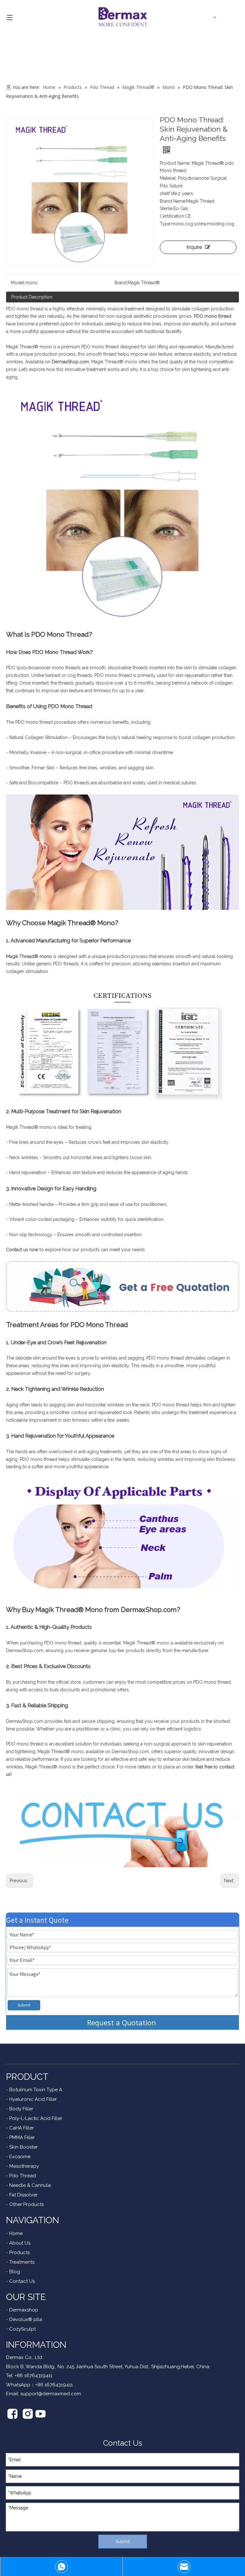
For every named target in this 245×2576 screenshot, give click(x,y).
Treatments (22, 2262)
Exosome (20, 2157)
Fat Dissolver (23, 2195)
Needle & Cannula (30, 2185)
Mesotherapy (24, 2166)
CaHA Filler (22, 2128)
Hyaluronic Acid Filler (33, 2099)
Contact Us (22, 2281)
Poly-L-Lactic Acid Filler (36, 2118)
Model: (18, 283)
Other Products (26, 2204)
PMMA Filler (22, 2137)
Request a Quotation (122, 2022)
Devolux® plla (26, 2319)
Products (19, 2253)
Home (16, 2233)
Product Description (32, 297)
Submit (24, 2005)
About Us (20, 2243)
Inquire (194, 247)
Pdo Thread (23, 2176)
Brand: (121, 283)
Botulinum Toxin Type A (36, 2090)
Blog (15, 2272)
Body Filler (21, 2109)
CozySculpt (22, 2329)
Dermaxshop (24, 2310)
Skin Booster (23, 2147)
